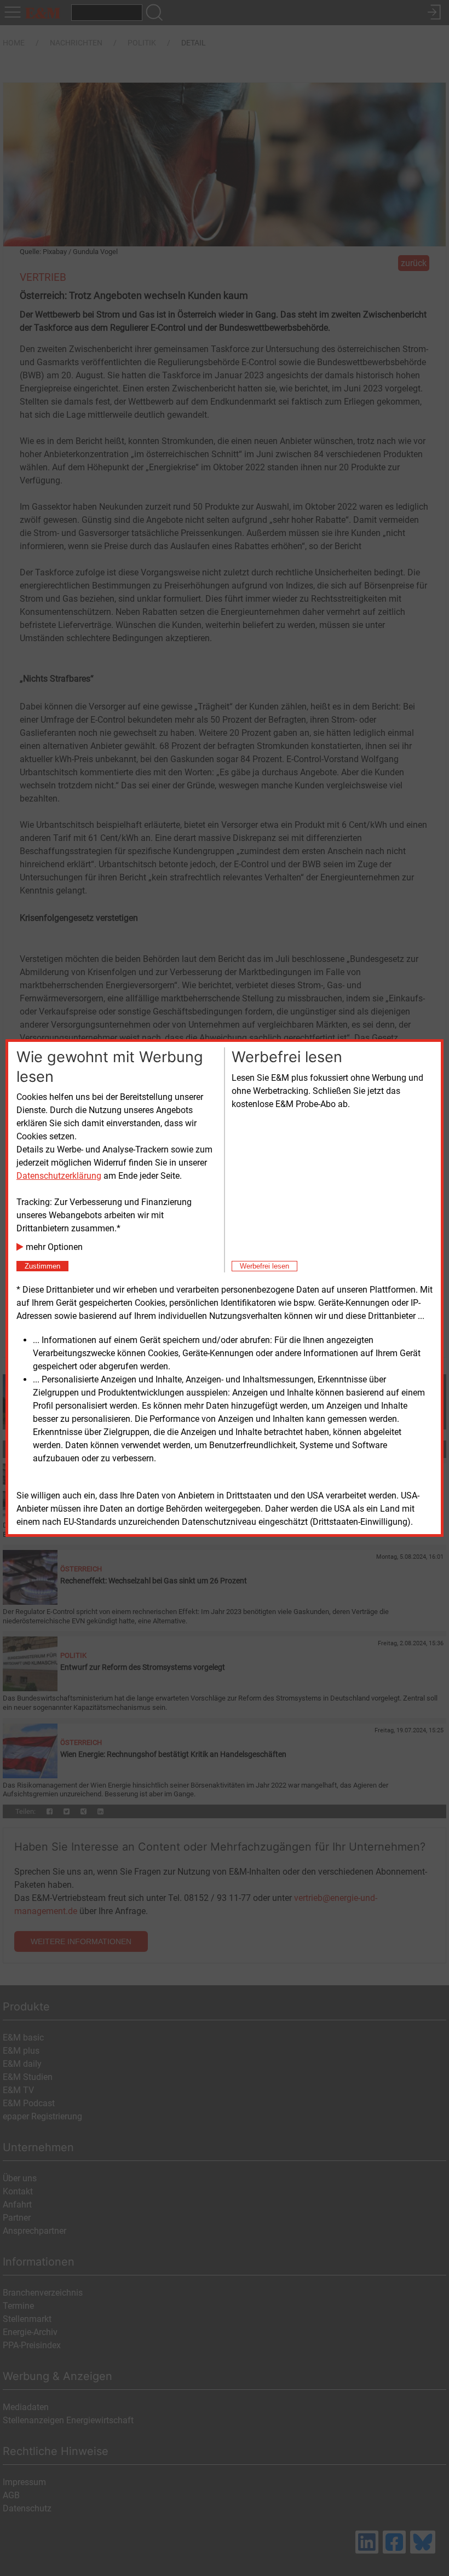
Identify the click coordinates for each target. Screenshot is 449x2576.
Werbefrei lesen (264, 1266)
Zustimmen (42, 1266)
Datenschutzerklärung (59, 1176)
